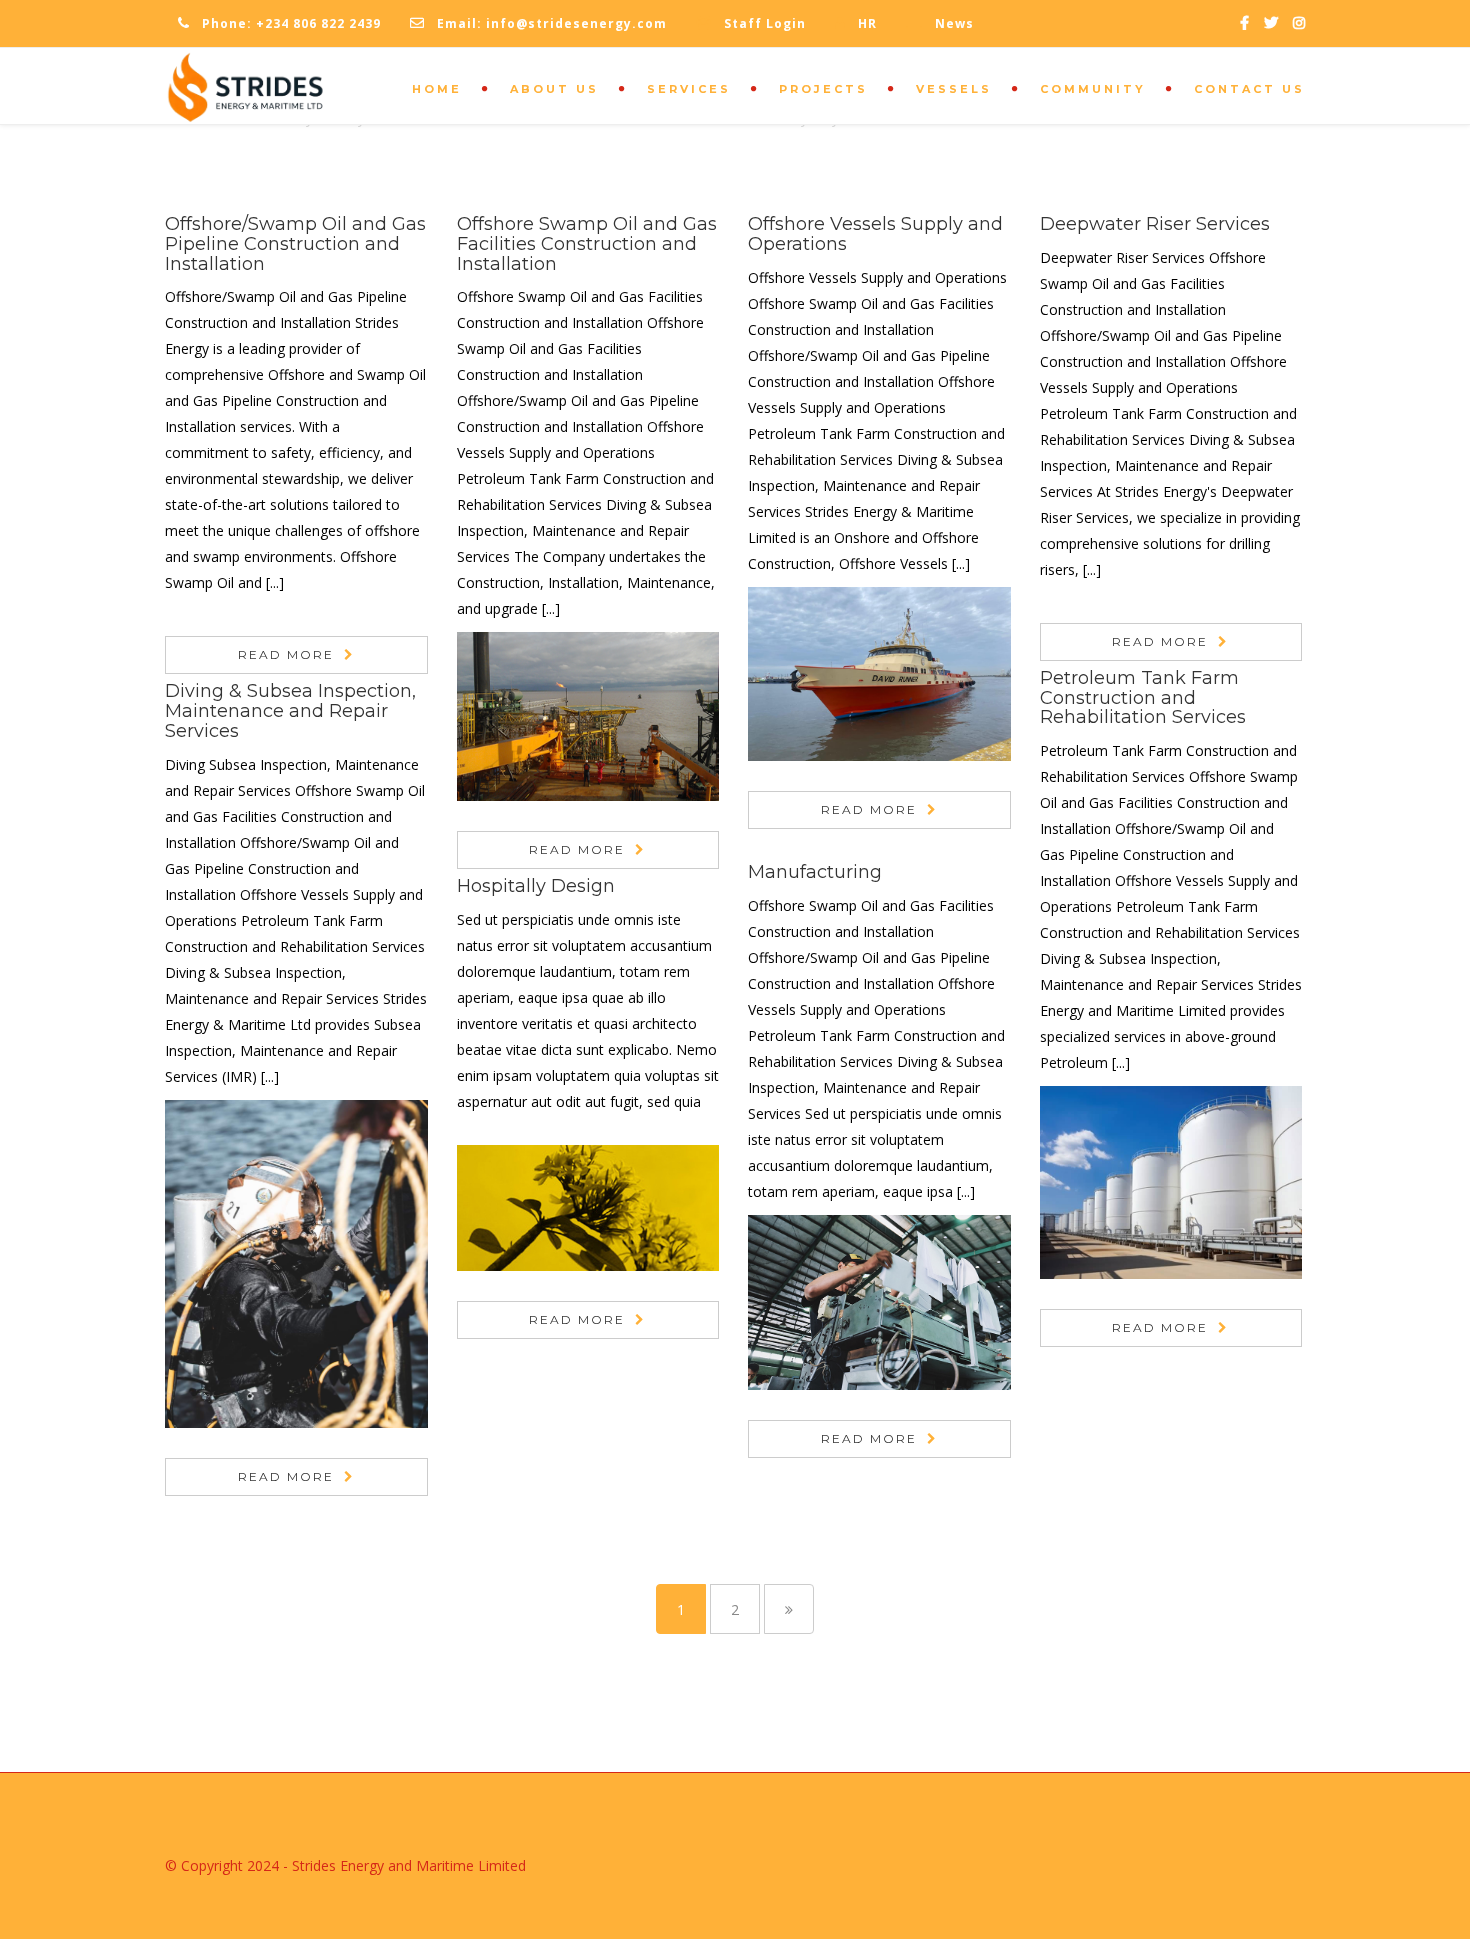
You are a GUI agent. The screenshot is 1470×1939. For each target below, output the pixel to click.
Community (1093, 89)
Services (689, 89)
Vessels (954, 89)
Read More (286, 654)
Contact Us (1249, 89)
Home (437, 89)
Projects (823, 89)
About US (554, 89)
